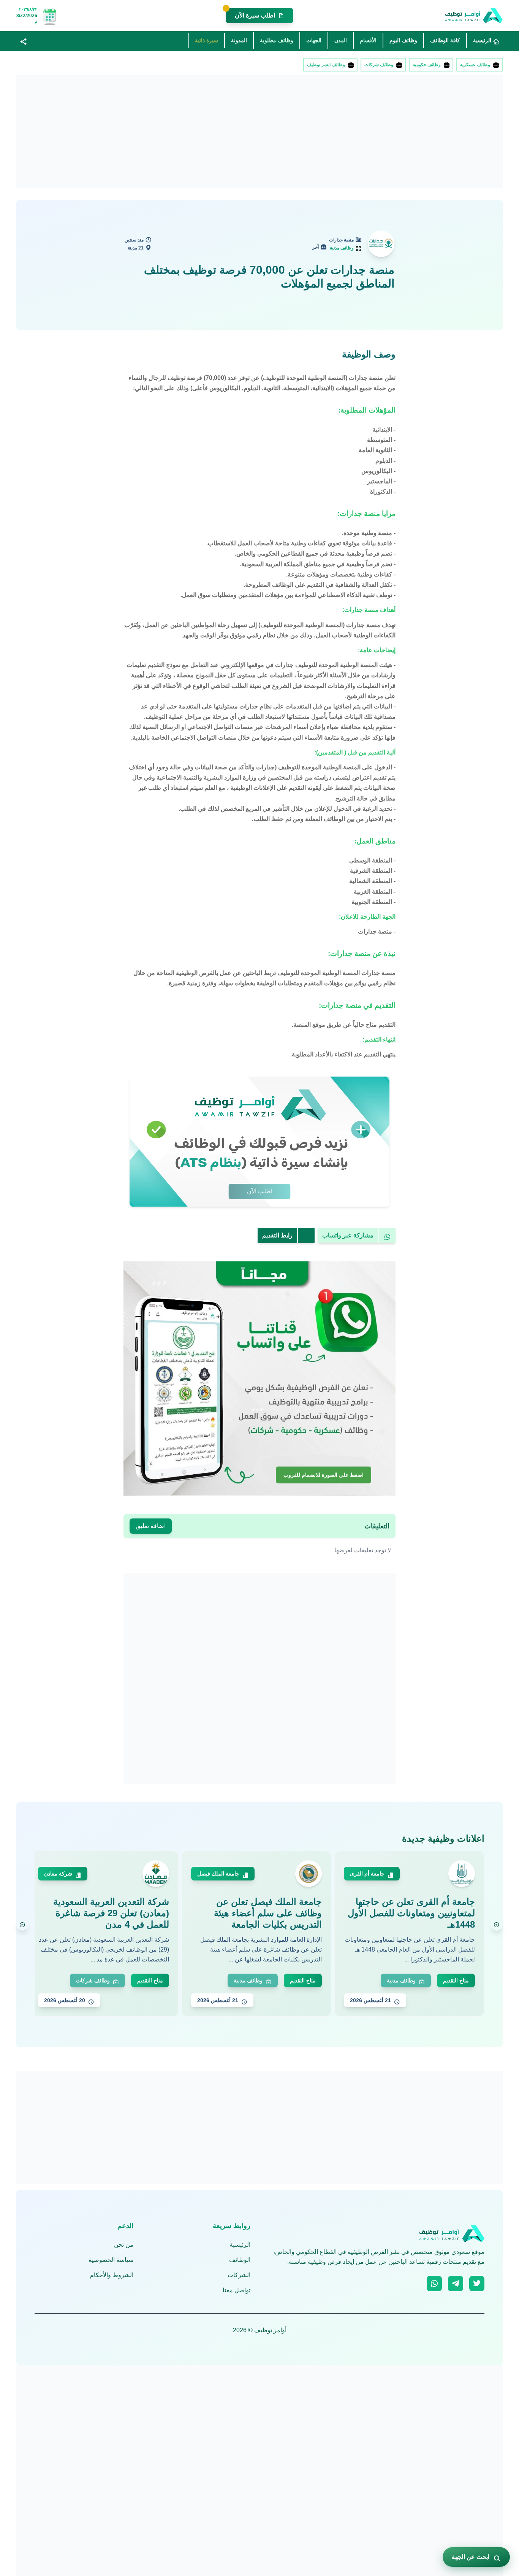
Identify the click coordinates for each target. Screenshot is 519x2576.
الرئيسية (240, 2245)
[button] (24, 41)
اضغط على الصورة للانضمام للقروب (324, 1475)
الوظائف (240, 2260)
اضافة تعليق (151, 1526)
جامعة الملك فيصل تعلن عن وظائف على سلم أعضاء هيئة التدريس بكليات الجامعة (268, 1913)
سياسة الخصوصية (111, 2260)
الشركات (239, 2275)
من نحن (124, 2245)
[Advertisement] (275, 132)
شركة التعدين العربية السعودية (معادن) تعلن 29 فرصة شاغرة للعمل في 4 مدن (111, 1913)
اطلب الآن (260, 1191)
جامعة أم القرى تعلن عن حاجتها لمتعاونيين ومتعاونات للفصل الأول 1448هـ (411, 1913)
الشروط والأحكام (112, 2275)
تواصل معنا (237, 2290)
